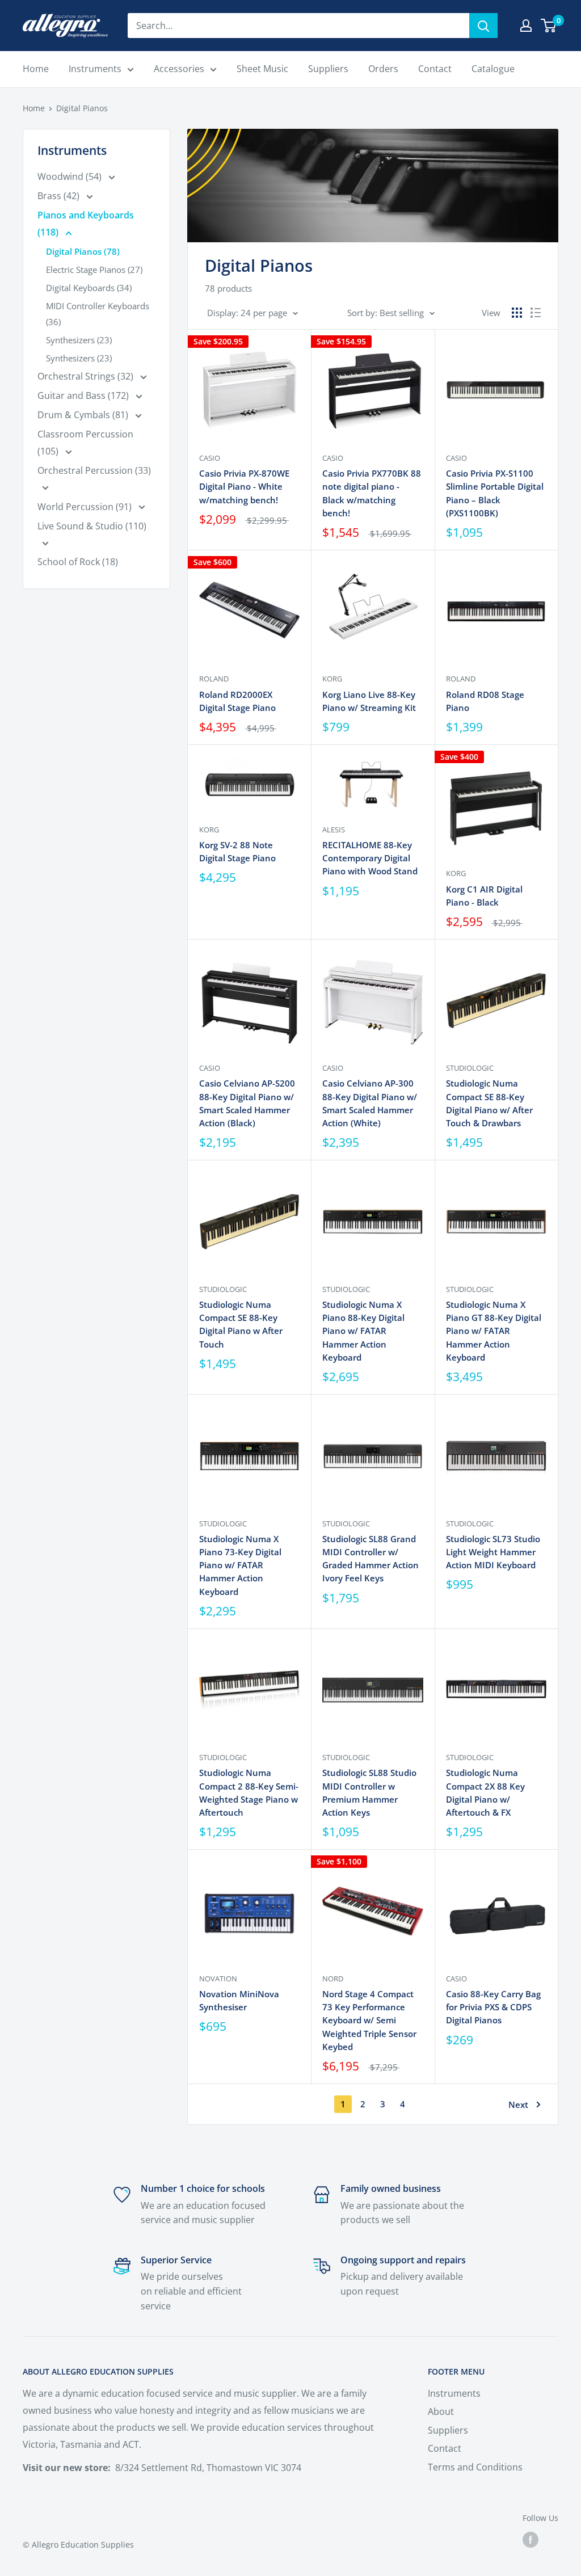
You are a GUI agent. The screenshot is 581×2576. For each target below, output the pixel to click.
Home (34, 108)
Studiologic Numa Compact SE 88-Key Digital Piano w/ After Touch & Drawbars (489, 1103)
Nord (333, 1979)
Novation (218, 1979)
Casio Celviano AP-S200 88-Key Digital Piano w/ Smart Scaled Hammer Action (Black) (247, 1103)
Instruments (454, 2393)
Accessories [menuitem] (179, 69)
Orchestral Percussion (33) (94, 470)
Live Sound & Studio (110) (92, 526)
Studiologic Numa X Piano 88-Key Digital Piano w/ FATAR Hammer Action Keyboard (363, 1331)
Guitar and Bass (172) (84, 395)
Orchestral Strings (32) (87, 376)
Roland (214, 679)
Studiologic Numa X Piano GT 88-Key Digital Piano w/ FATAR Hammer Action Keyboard (494, 1331)
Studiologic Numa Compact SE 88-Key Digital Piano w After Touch (241, 1324)
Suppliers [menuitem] (328, 69)
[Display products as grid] (517, 313)
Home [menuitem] (36, 69)
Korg (332, 679)
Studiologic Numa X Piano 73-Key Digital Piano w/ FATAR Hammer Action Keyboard (240, 1565)
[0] (549, 26)
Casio (210, 458)
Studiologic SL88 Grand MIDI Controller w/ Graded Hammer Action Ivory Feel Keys (371, 1559)
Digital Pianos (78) (83, 251)
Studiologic (470, 1068)
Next (518, 2104)
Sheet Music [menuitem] (262, 69)
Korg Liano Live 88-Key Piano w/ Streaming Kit (369, 701)
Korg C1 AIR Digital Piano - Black (484, 896)
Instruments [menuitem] (95, 69)
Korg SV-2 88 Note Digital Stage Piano (237, 851)
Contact (445, 2448)
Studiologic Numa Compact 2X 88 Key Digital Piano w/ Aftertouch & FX (485, 1792)
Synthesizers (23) (79, 340)
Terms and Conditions (475, 2467)
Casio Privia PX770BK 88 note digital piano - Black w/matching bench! (372, 493)
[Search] (483, 26)
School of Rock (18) (78, 562)
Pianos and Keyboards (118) (86, 224)
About (441, 2411)
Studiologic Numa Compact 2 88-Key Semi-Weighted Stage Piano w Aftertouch (249, 1792)
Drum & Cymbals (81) (84, 415)
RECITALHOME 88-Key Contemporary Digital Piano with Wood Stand (370, 858)
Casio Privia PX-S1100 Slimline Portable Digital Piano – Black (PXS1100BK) (495, 493)
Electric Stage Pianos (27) (94, 270)
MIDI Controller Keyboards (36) (98, 314)
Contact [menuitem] (435, 69)
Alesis (334, 830)
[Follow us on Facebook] (531, 2540)
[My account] (526, 26)
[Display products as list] (536, 313)
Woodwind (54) (71, 176)
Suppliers (448, 2430)
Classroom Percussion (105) (85, 443)
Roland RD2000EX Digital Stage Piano (237, 701)
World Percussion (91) (86, 507)
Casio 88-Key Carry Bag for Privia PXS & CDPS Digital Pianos (493, 2007)
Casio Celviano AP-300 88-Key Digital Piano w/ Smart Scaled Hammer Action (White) (370, 1103)
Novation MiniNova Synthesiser (239, 2000)
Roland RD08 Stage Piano (485, 701)
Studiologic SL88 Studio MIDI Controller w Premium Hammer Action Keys (369, 1792)
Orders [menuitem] (383, 69)
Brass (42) (60, 196)
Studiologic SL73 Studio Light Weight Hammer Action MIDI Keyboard (493, 1552)
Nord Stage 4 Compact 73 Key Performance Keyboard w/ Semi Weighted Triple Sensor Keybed (369, 2020)
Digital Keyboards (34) (89, 288)
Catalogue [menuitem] (493, 69)
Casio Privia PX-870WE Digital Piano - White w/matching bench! (244, 487)
